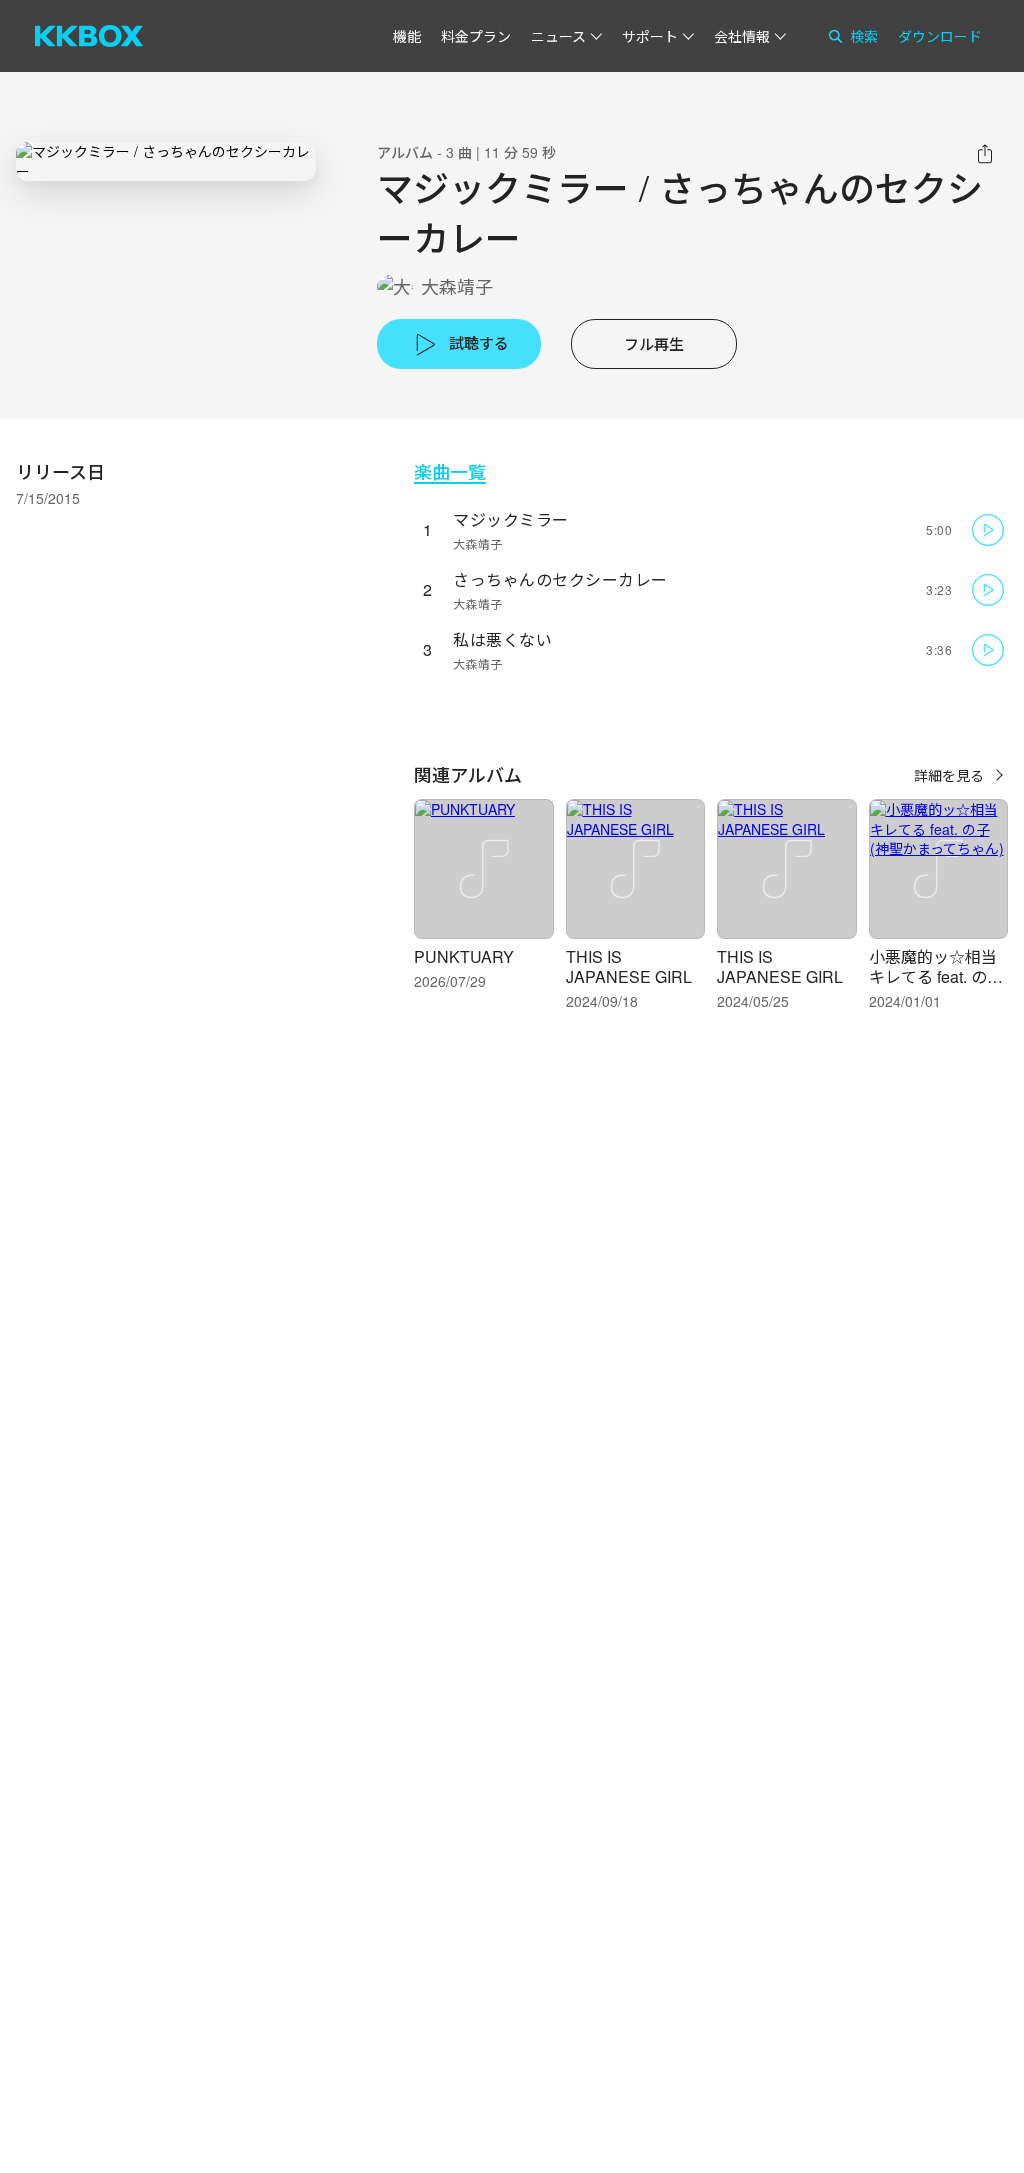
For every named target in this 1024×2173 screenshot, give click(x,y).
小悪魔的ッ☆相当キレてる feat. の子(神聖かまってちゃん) (936, 986)
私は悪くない (502, 639)
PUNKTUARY (464, 956)
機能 (407, 36)
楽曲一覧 (450, 471)
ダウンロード (940, 36)
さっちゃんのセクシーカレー (560, 579)
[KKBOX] (89, 36)
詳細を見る (949, 775)
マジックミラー (511, 519)
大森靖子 (457, 286)
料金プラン (476, 36)
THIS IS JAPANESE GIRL (629, 966)
